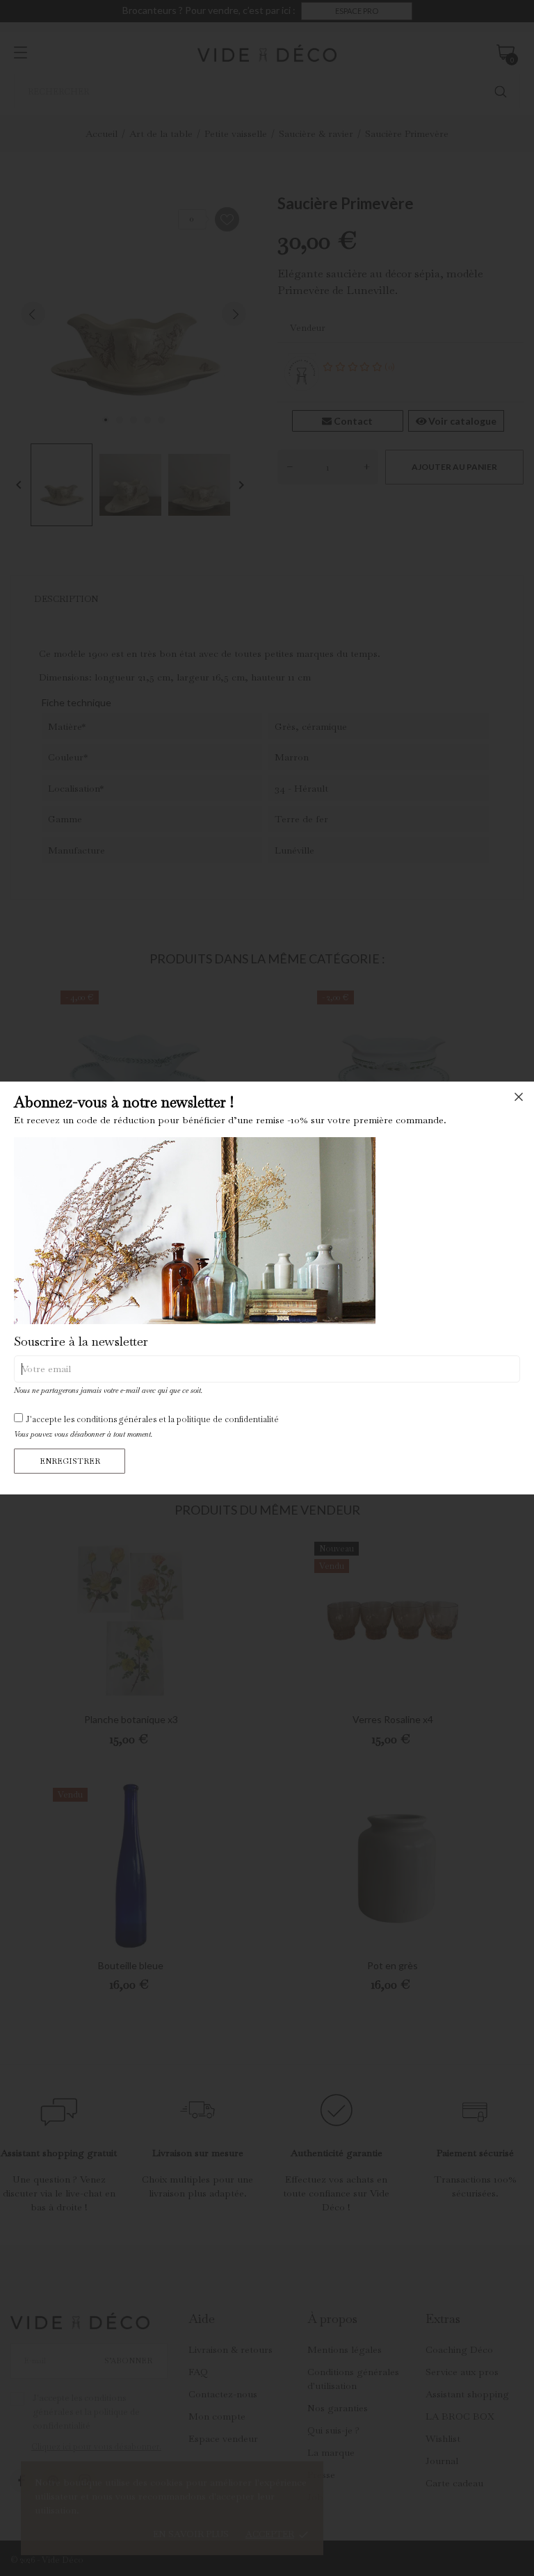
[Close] (519, 1097)
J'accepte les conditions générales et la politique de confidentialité (152, 1419)
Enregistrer (70, 1461)
